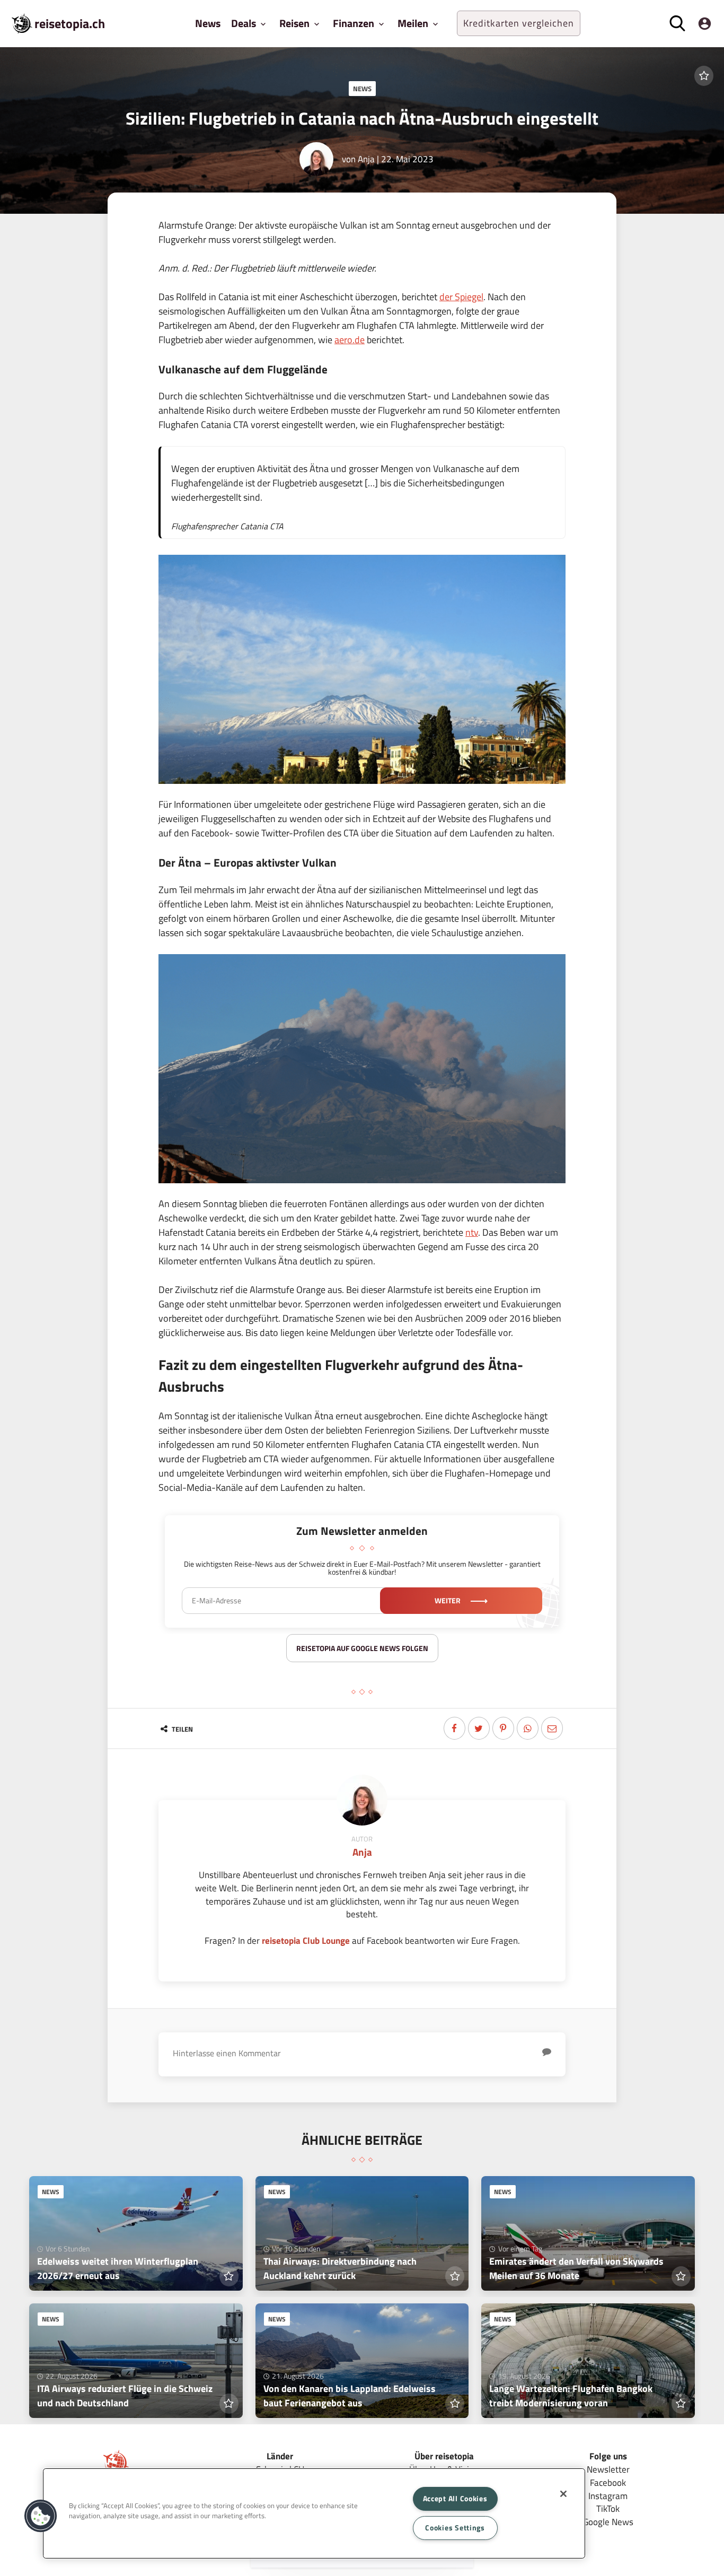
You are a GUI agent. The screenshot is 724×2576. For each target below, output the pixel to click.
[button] (41, 2516)
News (208, 23)
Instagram (608, 2496)
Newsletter (608, 2469)
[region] (314, 2513)
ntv (472, 1232)
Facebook (608, 2482)
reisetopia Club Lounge (306, 1940)
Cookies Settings (455, 2528)
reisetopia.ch (70, 23)
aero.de (350, 340)
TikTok (608, 2508)
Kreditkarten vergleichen (519, 23)
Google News (608, 2522)
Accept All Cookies (455, 2499)
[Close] (563, 2494)
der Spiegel (461, 297)
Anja (366, 159)
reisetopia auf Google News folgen (362, 1648)
